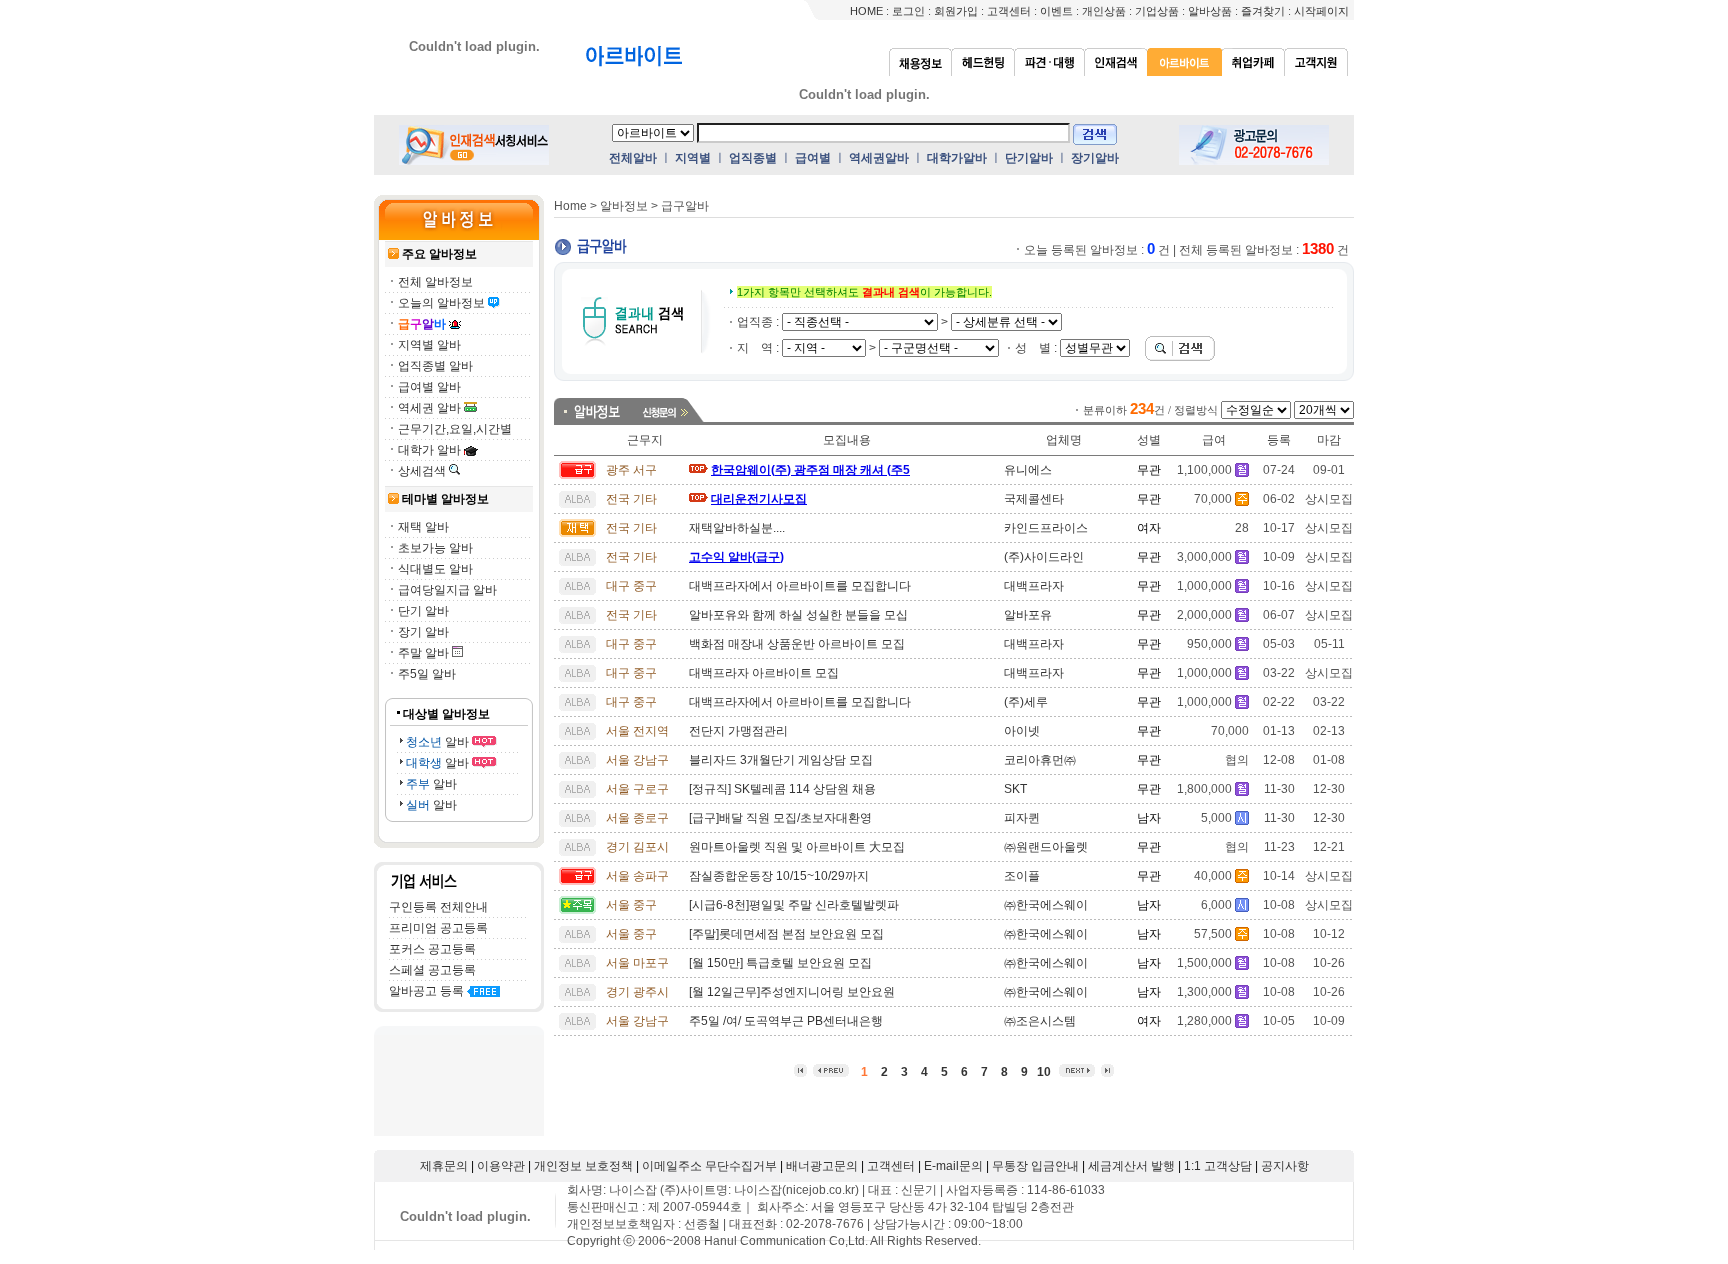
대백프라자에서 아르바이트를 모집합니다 (800, 586)
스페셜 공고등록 (432, 970)
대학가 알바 (429, 450)
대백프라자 (1034, 586)
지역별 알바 (429, 345)
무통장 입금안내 (1035, 1166)
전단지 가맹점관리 (738, 731)
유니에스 (1028, 470)
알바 (437, 742)
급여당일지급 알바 (447, 590)
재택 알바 (423, 527)
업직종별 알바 (435, 366)
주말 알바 (423, 653)
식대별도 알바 (435, 569)
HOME (866, 11)
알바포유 (1028, 615)
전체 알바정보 (435, 282)
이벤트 (1056, 11)
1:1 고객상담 (1218, 1166)
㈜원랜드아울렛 (1046, 847)
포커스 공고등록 (432, 949)
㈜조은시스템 (1040, 1021)
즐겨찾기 (1263, 11)
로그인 (908, 11)
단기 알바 (423, 611)
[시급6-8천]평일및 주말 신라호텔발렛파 (794, 905)
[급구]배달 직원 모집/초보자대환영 (780, 818)
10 (1044, 1072)
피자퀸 (1022, 818)
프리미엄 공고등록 (438, 928)
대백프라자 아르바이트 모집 (764, 673)
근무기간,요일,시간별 (455, 429)
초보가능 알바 (435, 548)
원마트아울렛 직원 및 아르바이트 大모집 (797, 847)
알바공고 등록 (426, 991)
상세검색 (422, 471)
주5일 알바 (427, 674)
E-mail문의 (953, 1166)
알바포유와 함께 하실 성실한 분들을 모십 (798, 615)
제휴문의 (444, 1166)
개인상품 (1104, 11)
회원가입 (956, 11)
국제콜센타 (1034, 499)
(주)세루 (1026, 702)
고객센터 (1009, 11)
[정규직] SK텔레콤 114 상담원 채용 (782, 789)
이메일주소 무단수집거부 (709, 1166)
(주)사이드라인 (1044, 557)
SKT (1015, 789)
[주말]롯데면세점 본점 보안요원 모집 (786, 934)
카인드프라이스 (1046, 528)
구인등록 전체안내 (438, 907)
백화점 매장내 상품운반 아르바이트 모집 (797, 644)
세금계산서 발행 (1131, 1166)
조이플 (1022, 876)
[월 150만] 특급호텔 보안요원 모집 (780, 963)
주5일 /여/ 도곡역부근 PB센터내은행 (786, 1021)
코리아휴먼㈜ (1040, 760)
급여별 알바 (429, 387)
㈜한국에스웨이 (1046, 905)
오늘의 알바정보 (441, 303)
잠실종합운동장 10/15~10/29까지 (779, 876)
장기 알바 (423, 632)
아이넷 (1022, 731)
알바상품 (1210, 11)
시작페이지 (1321, 11)
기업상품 (1157, 11)
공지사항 (1285, 1166)
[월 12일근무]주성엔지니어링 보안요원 (792, 992)
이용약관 (501, 1166)
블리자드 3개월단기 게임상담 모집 (781, 760)
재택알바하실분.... (737, 528)
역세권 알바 (429, 408)
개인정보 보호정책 (583, 1166)
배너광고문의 (822, 1166)
